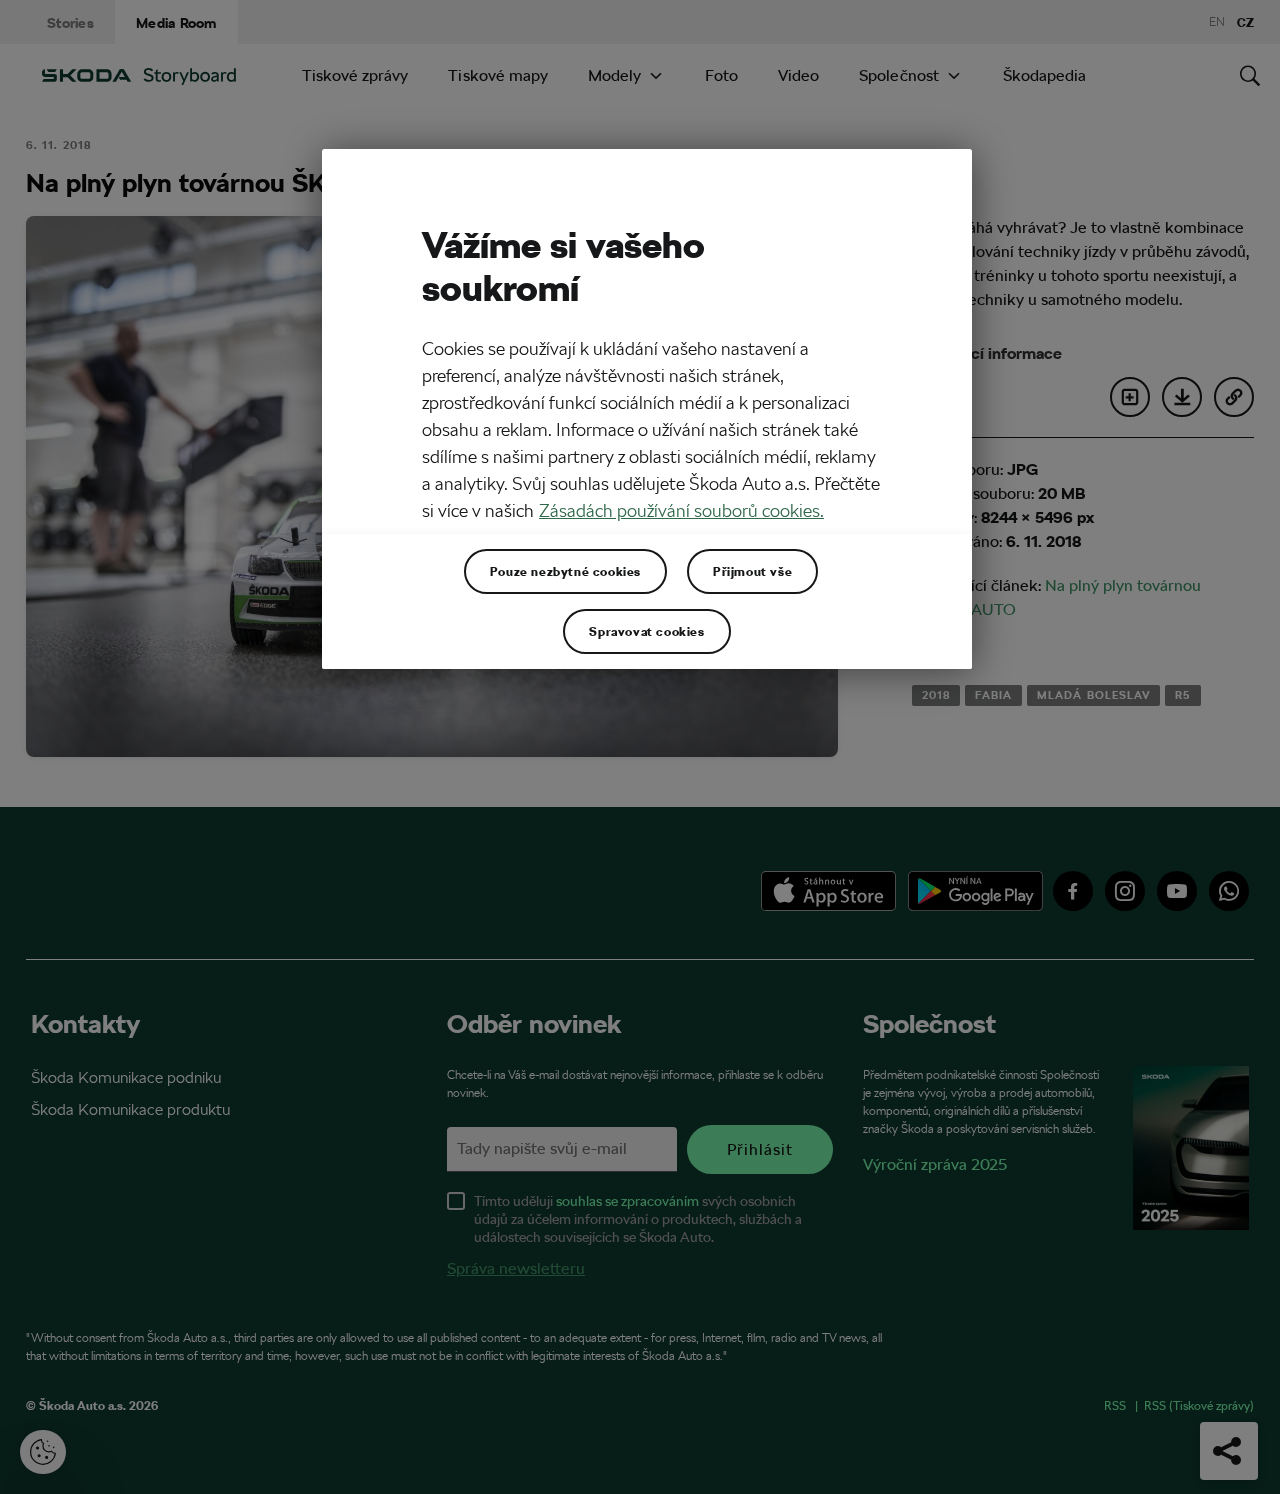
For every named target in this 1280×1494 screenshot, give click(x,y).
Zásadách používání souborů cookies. (681, 510)
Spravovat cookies (646, 631)
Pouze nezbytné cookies (565, 571)
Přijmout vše (752, 571)
